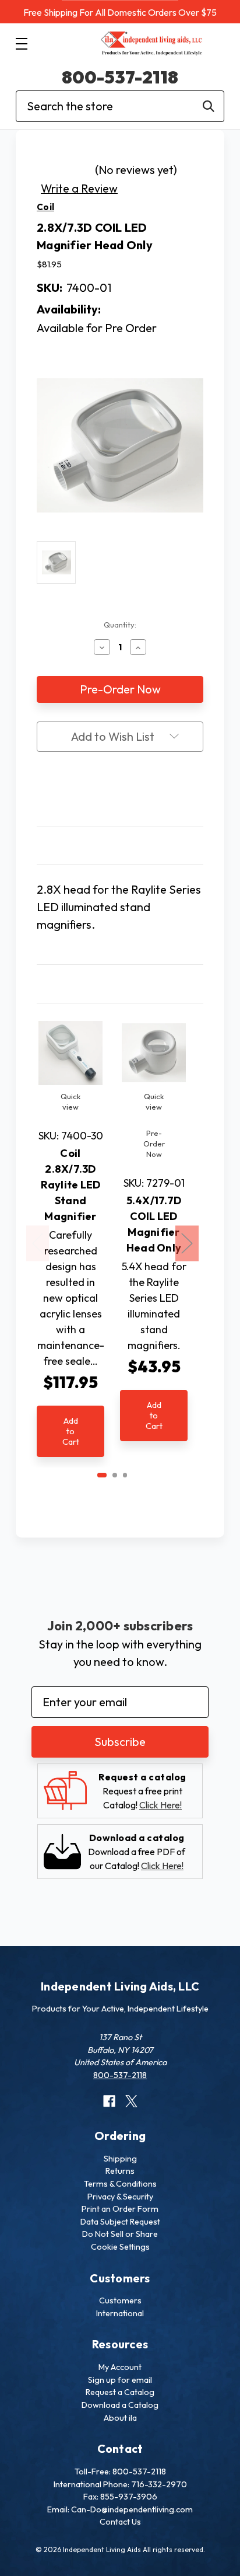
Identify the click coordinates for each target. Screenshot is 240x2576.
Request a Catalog (120, 2392)
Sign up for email (120, 2380)
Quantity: (120, 625)
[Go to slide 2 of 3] (115, 1475)
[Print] (120, 791)
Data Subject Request (120, 2222)
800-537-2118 (120, 77)
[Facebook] (98, 791)
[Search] (209, 106)
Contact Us (120, 2522)
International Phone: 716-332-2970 (120, 2484)
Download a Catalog (120, 2405)
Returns (120, 2171)
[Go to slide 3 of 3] (125, 1475)
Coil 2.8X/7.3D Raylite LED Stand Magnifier (71, 1185)
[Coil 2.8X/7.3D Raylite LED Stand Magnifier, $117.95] (70, 1053)
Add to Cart (71, 1431)
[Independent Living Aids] (152, 44)
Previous (38, 1244)
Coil (45, 207)
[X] (142, 791)
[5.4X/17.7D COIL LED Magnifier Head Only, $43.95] (154, 1053)
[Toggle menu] (21, 43)
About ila (120, 2418)
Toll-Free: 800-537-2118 (120, 2472)
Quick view (70, 1101)
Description (120, 846)
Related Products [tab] (120, 983)
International (120, 2313)
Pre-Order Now (154, 1144)
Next (187, 1244)
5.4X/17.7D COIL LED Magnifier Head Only (154, 1224)
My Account (120, 2367)
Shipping (120, 2159)
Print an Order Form (120, 2209)
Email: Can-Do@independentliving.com (120, 2509)
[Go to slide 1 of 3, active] (102, 1475)
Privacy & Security (120, 2197)
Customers (120, 2300)
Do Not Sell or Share (120, 2234)
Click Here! (160, 1805)
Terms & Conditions (120, 2184)
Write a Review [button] (79, 188)
